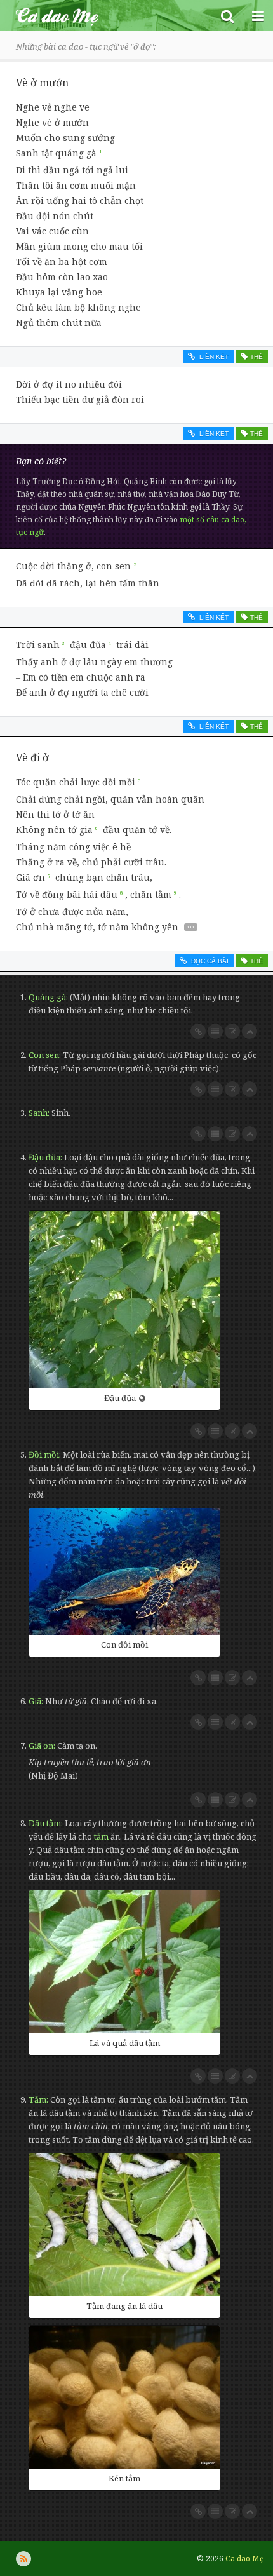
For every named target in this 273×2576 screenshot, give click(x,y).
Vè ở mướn (42, 83)
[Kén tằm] (124, 2397)
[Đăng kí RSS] (23, 2559)
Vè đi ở (32, 757)
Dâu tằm (45, 1823)
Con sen (44, 1055)
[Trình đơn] (258, 15)
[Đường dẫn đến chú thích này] (198, 1031)
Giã (35, 1701)
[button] (227, 15)
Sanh (38, 1113)
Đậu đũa (44, 1157)
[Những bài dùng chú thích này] (215, 1031)
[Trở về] (250, 1031)
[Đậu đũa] (124, 1300)
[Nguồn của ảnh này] (142, 1398)
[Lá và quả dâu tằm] (124, 1962)
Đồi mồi (44, 1454)
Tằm (37, 2099)
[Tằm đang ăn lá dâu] (124, 2225)
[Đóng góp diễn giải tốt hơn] (232, 1031)
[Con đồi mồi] (124, 1572)
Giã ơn (41, 1746)
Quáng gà (47, 997)
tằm (101, 1836)
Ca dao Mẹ (106, 15)
